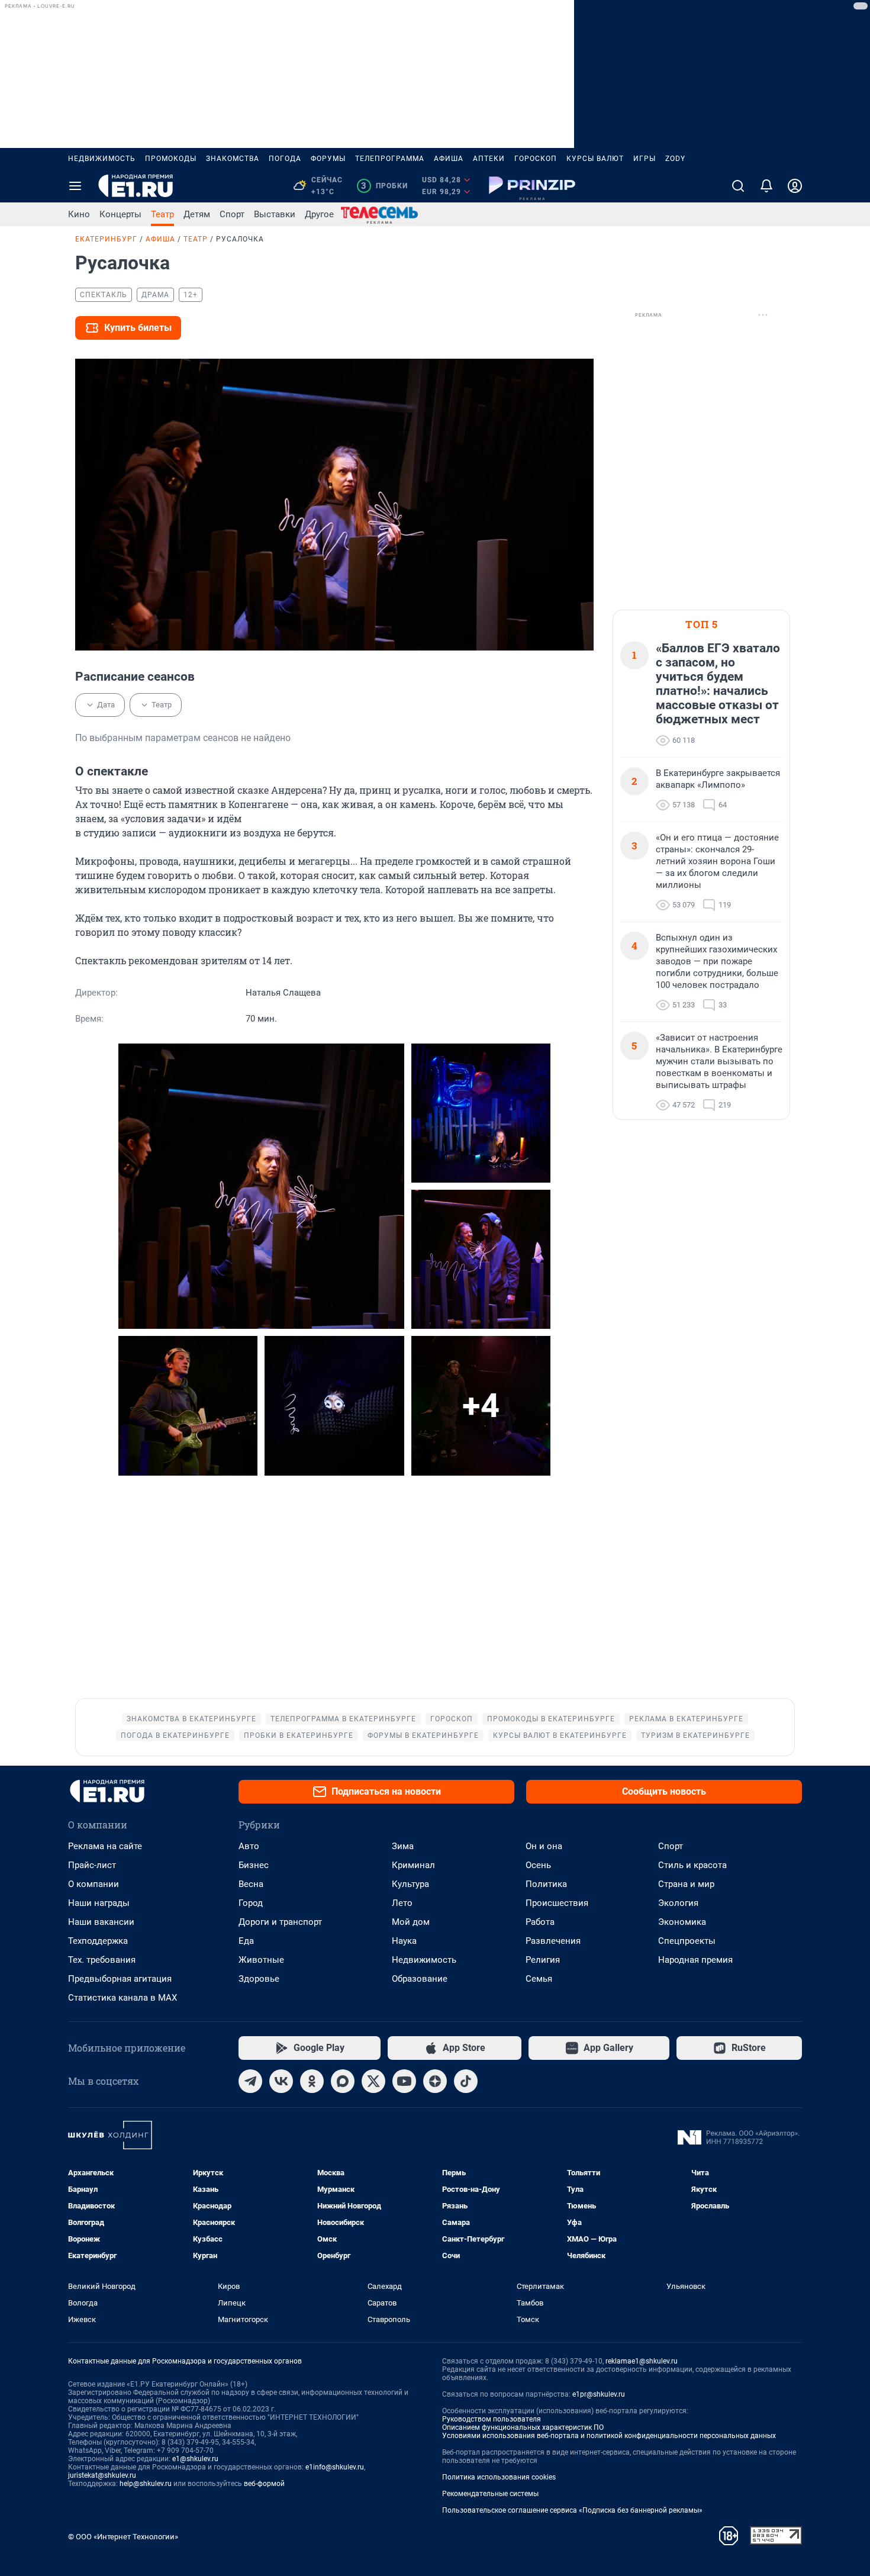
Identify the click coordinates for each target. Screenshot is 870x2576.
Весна (251, 1884)
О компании (94, 1884)
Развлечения (553, 1941)
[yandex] (435, 2081)
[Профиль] (795, 186)
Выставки (275, 214)
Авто (249, 1846)
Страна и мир (686, 1884)
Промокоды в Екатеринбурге (551, 1719)
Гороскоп (536, 159)
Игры (645, 159)
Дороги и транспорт (280, 1922)
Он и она (544, 1846)
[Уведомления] (766, 186)
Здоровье (259, 1979)
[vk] (281, 2081)
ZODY (675, 159)
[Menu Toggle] (75, 186)
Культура (410, 1884)
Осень (538, 1865)
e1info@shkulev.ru (335, 2467)
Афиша (449, 159)
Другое (319, 214)
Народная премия (695, 1960)
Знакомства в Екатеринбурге (191, 1719)
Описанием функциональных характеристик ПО (523, 2427)
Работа (540, 1922)
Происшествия (557, 1903)
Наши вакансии (101, 1922)
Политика (546, 1884)
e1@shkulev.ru (195, 2459)
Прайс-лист (92, 1865)
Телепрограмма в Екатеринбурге (343, 1719)
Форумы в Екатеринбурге (423, 1735)
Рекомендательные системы (490, 2494)
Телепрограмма (390, 159)
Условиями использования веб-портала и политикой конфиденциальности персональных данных (609, 2436)
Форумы (328, 159)
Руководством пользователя (492, 2419)
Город (251, 1903)
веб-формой (264, 2484)
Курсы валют (595, 159)
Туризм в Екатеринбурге (695, 1735)
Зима (403, 1846)
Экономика (682, 1922)
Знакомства (233, 159)
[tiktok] (466, 2081)
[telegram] (250, 2081)
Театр (162, 214)
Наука (404, 1941)
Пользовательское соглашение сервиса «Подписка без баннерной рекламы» (572, 2510)
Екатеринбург (106, 239)
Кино (79, 214)
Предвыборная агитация (120, 1979)
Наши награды (99, 1903)
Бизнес (254, 1865)
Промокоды (171, 159)
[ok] (312, 2081)
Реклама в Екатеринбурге (686, 1719)
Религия (543, 1960)
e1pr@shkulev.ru (599, 2394)
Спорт (232, 214)
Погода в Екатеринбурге (175, 1735)
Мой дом (411, 1922)
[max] (343, 2081)
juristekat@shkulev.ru (102, 2475)
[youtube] (404, 2081)
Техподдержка (98, 1941)
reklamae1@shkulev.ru (642, 2361)
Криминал (413, 1865)
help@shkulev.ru (146, 2484)
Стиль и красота (692, 1865)
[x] (373, 2081)
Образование (420, 1979)
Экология (678, 1903)
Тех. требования (102, 1960)
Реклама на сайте (105, 1846)
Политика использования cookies (499, 2477)
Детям (197, 214)
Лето (402, 1903)
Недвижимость (102, 159)
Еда (246, 1941)
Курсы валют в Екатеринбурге (560, 1735)
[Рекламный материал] (532, 186)
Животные (261, 1960)
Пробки (384, 186)
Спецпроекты (687, 1941)
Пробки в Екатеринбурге (299, 1735)
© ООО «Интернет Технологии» (123, 2537)
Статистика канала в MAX (123, 1998)
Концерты (120, 214)
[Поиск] (738, 186)
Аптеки (489, 159)
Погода (285, 159)
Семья (539, 1979)
